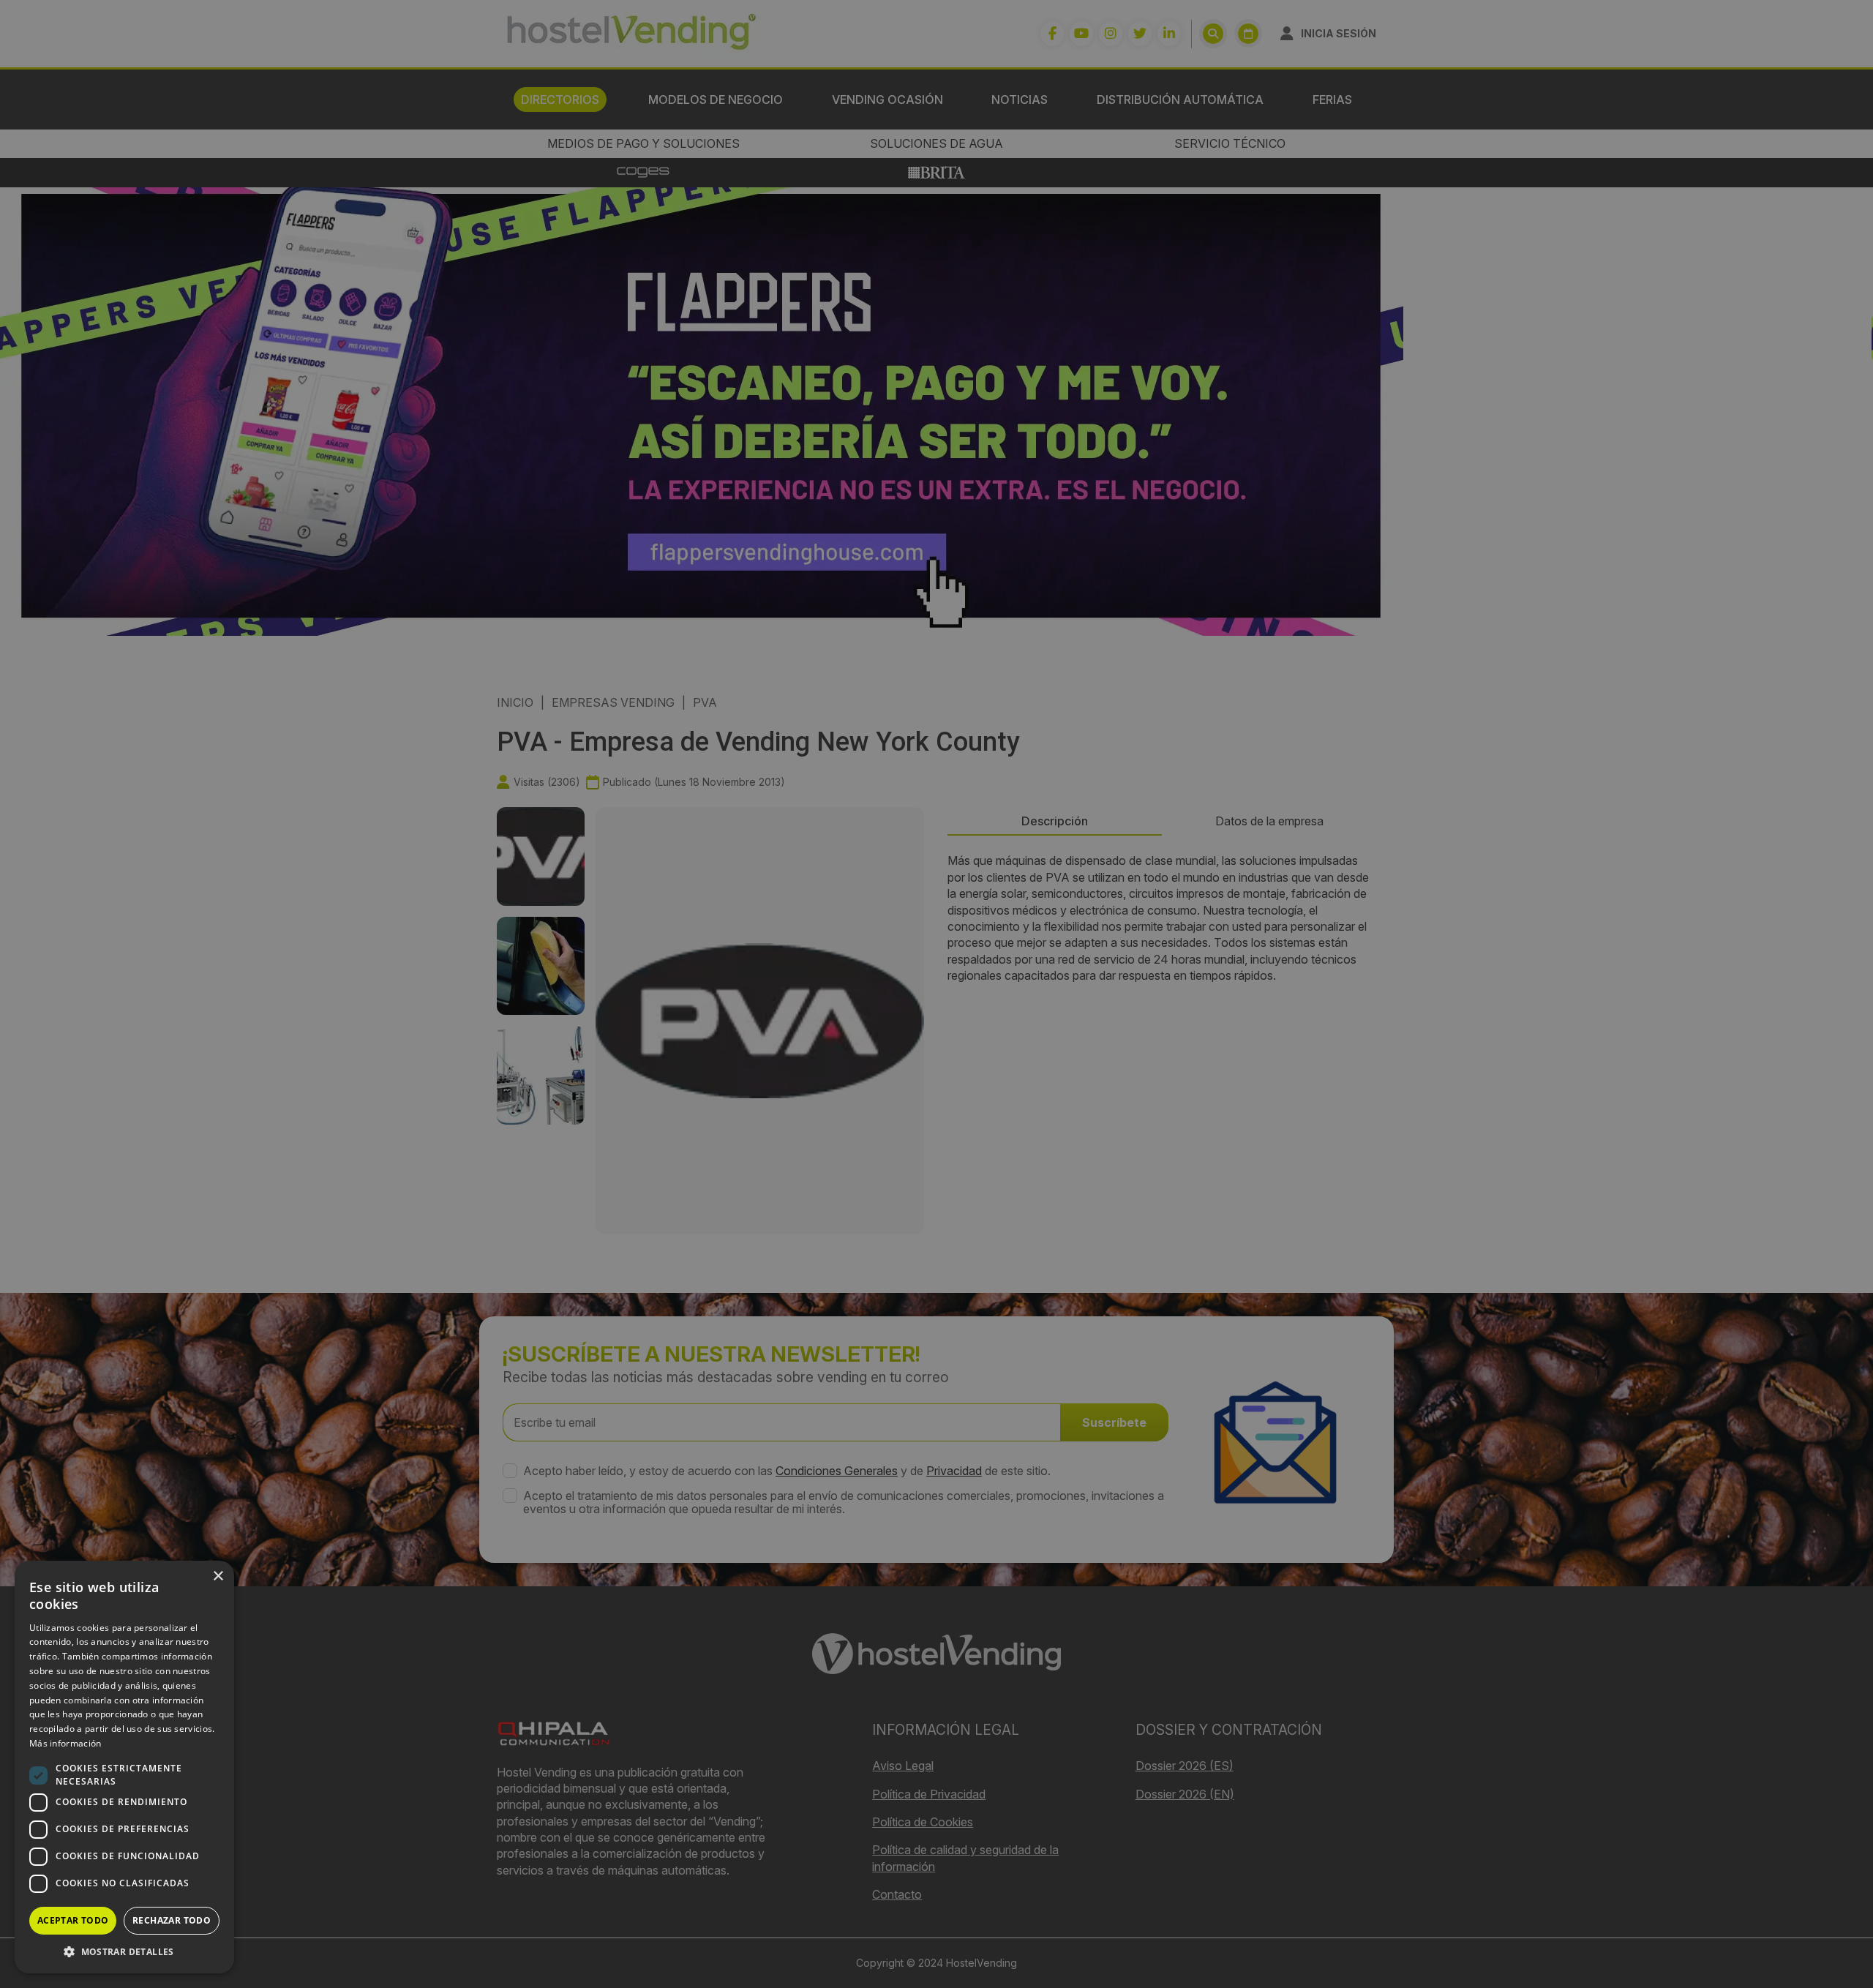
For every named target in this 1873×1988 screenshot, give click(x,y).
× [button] (218, 1576)
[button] (124, 1951)
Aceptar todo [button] (73, 1920)
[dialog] (936, 994)
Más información (65, 1743)
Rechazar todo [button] (172, 1920)
